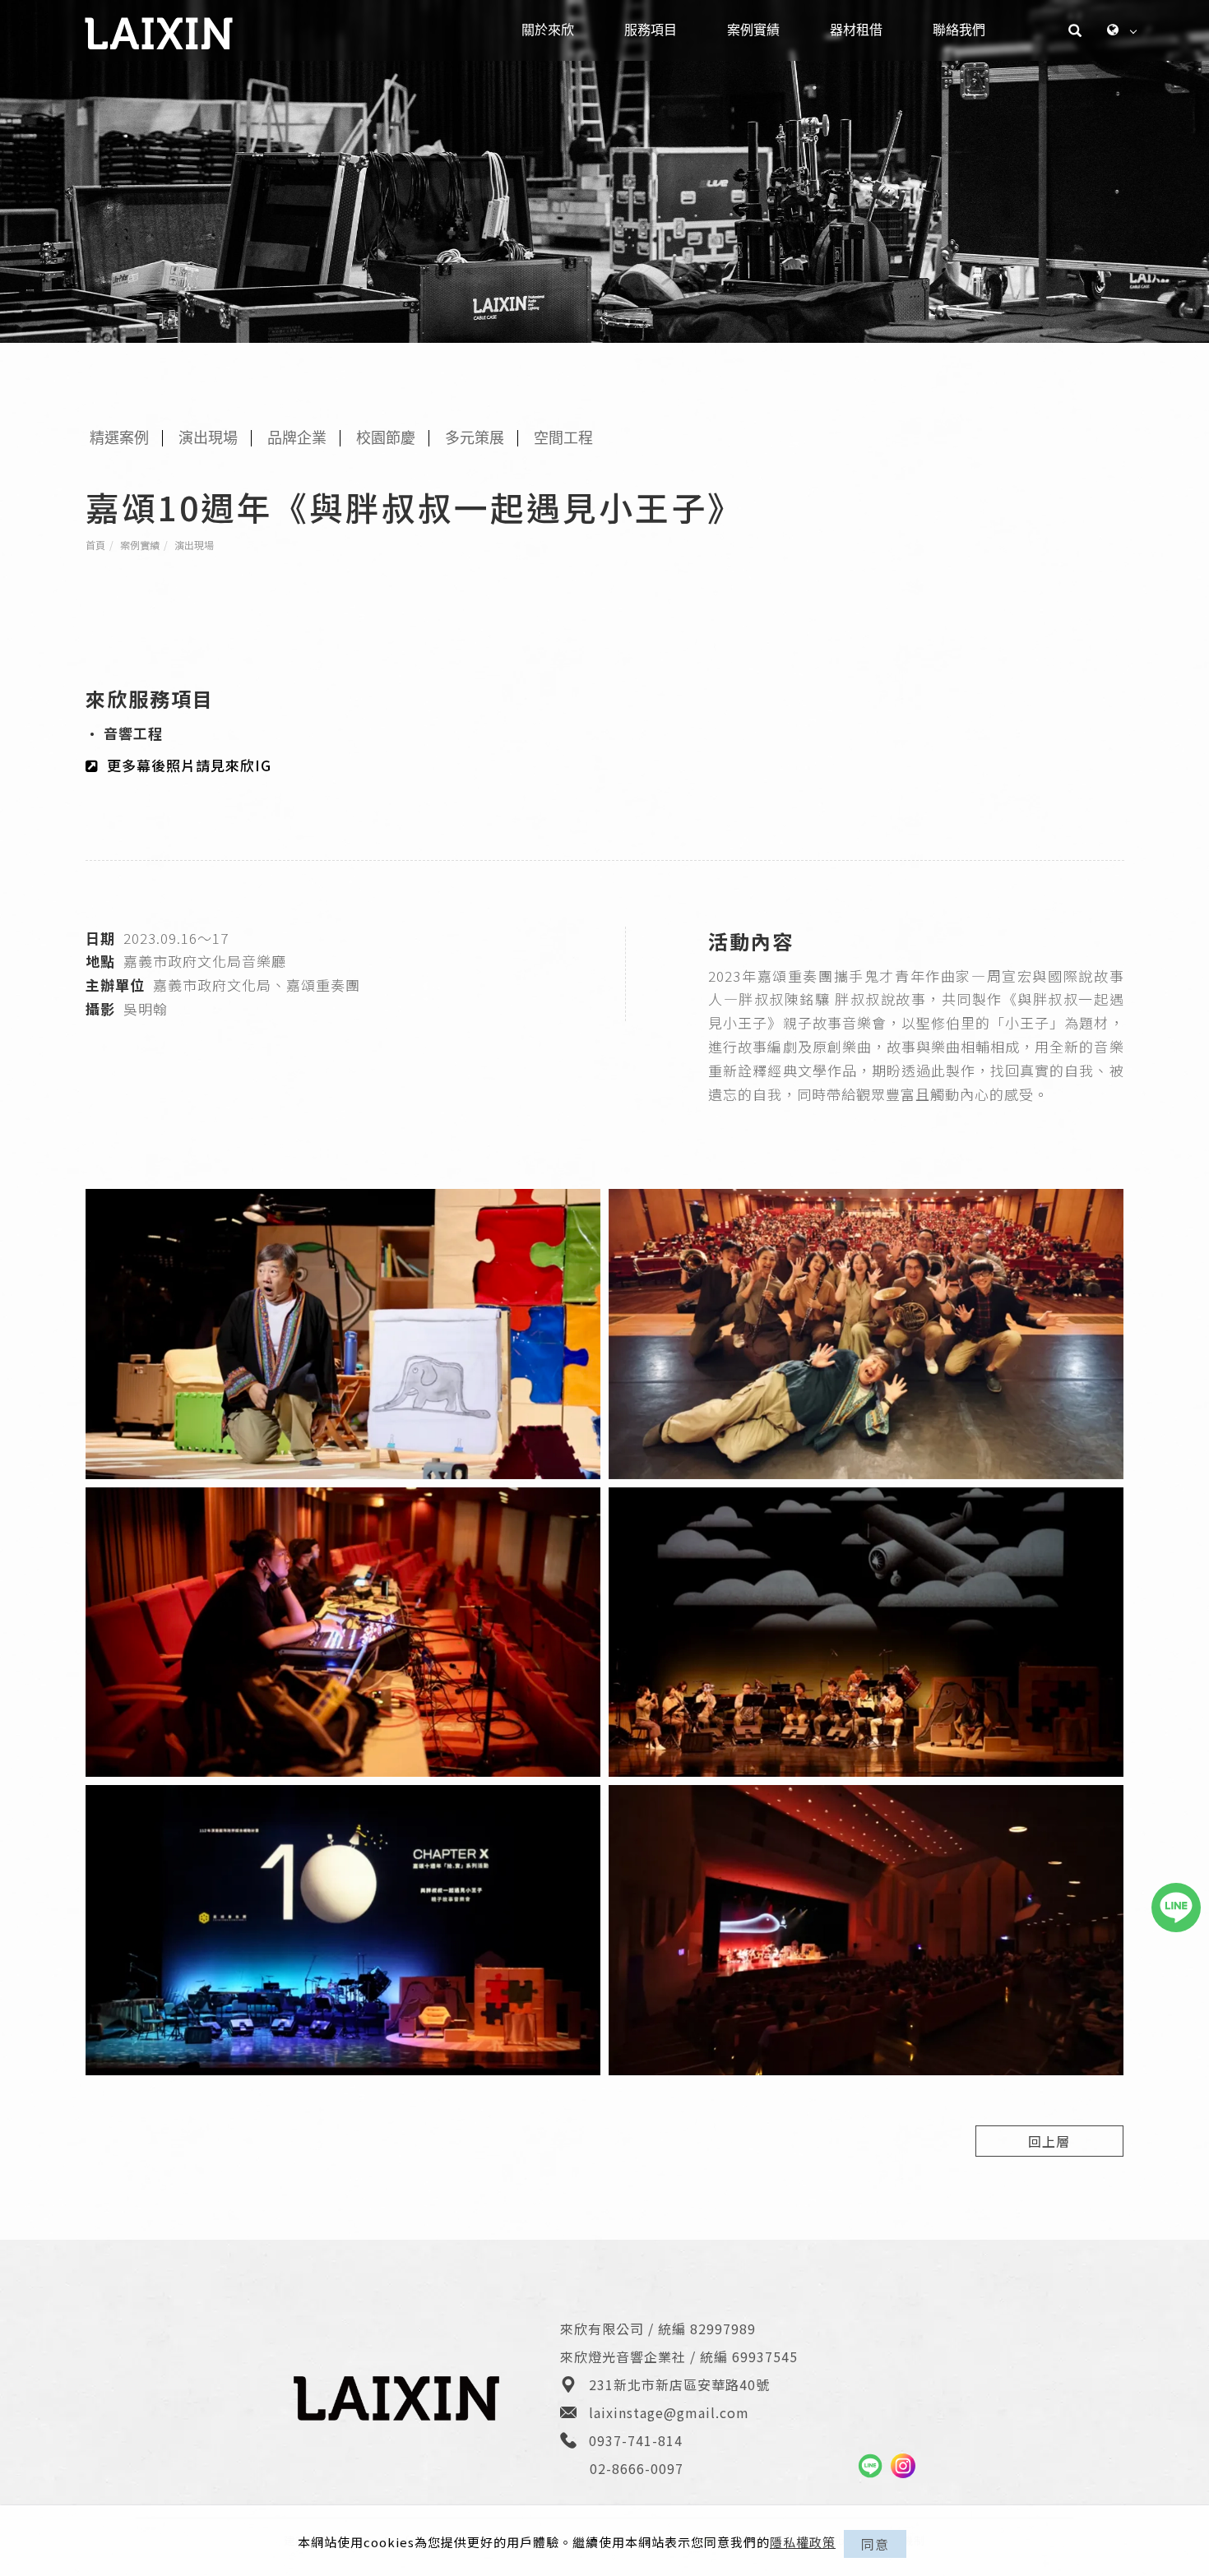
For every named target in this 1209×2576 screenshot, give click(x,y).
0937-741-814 (636, 2440)
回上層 (1049, 2141)
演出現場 (194, 545)
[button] (1075, 30)
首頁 (95, 545)
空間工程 (563, 438)
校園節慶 (386, 438)
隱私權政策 (803, 2542)
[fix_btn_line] (1176, 1908)
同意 (875, 2544)
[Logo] (159, 32)
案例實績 (140, 545)
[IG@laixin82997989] (903, 2466)
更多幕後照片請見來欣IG (189, 765)
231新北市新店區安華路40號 (679, 2384)
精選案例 (119, 438)
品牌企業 (297, 438)
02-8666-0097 (637, 2468)
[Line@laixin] (870, 2466)
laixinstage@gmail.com (669, 2412)
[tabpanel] (604, 171)
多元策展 (475, 438)
